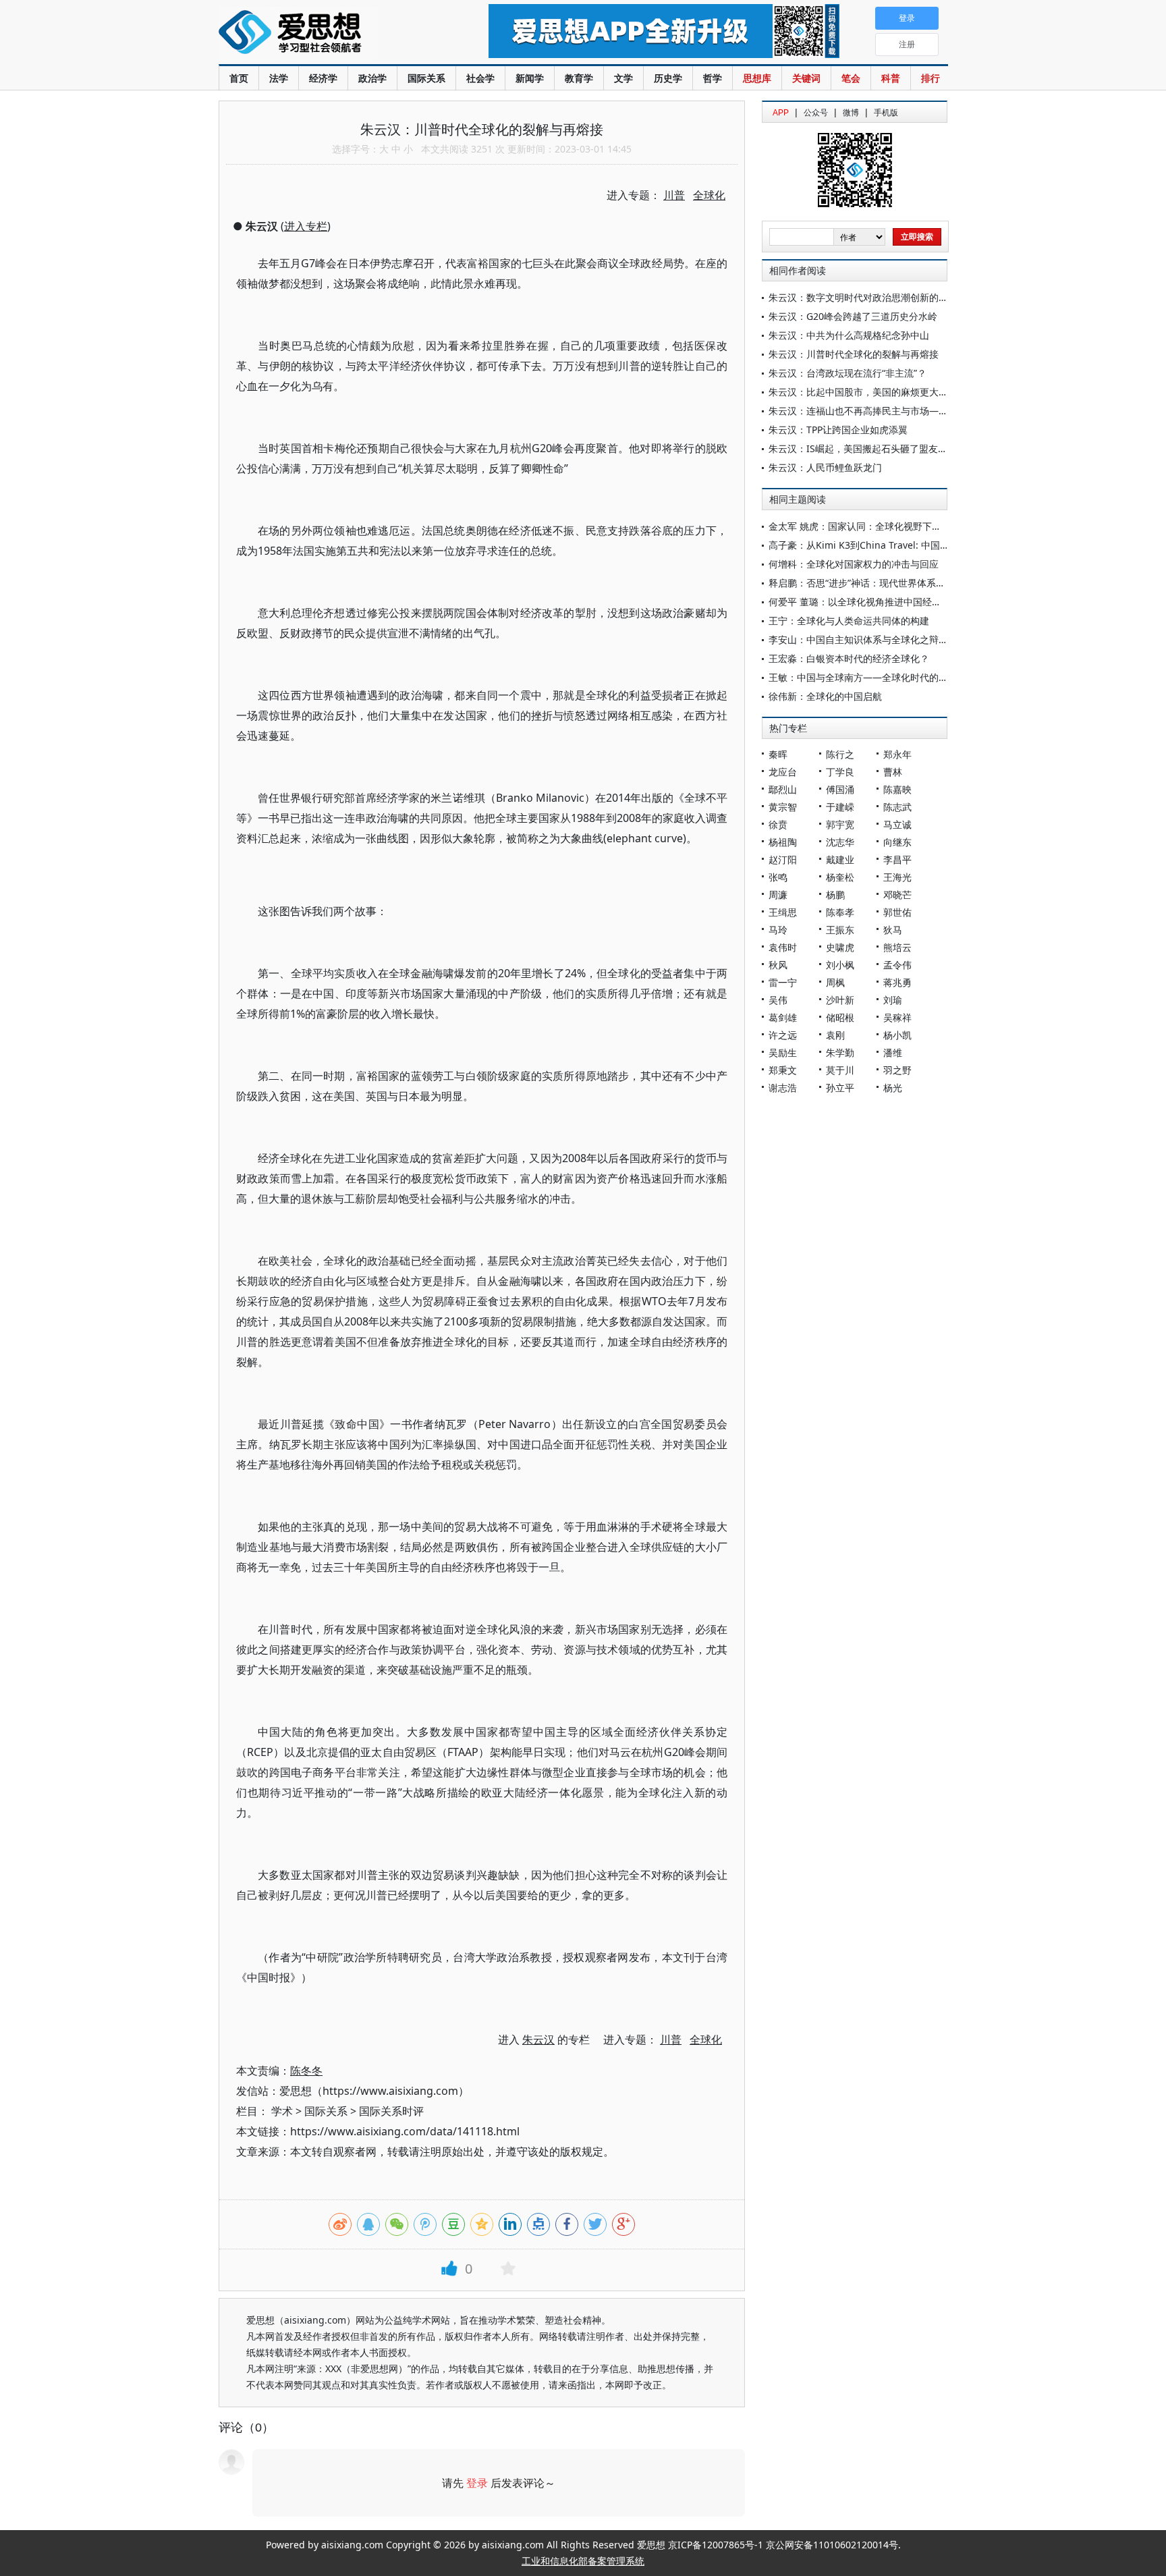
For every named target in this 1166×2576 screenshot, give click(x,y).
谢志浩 (783, 1088)
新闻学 (530, 78)
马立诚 (897, 824)
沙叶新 (840, 1000)
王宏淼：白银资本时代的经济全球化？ (849, 658)
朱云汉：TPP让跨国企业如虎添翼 (838, 430)
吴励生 (783, 1052)
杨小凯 (897, 1035)
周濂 (778, 895)
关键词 (806, 78)
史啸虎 (840, 947)
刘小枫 (840, 965)
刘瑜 (893, 1000)
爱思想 (326, 34)
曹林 (893, 772)
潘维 (893, 1052)
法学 (279, 78)
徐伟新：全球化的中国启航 (825, 696)
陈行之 (840, 754)
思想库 (757, 78)
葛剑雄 (783, 1017)
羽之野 (897, 1070)
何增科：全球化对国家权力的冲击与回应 (854, 564)
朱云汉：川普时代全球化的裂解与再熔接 (854, 354)
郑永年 (897, 754)
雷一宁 (783, 982)
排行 (931, 78)
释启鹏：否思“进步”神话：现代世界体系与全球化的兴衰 (885, 583)
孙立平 (840, 1088)
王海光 (897, 877)
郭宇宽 (840, 824)
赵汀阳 (783, 859)
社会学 (480, 78)
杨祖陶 (783, 842)
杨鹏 (835, 895)
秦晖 (778, 754)
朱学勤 (840, 1052)
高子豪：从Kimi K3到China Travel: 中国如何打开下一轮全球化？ (906, 545)
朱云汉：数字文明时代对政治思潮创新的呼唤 (863, 297)
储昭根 (840, 1017)
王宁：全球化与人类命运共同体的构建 (849, 621)
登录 (477, 2483)
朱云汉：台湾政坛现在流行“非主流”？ (848, 373)
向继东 (897, 842)
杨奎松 (840, 877)
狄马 (893, 930)
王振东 (840, 930)
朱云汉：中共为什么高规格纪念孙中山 (849, 335)
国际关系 (426, 78)
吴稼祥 (897, 1017)
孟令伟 (897, 965)
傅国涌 (840, 789)
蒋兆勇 (897, 982)
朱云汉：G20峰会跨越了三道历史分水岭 (853, 316)
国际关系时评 (391, 2111)
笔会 (851, 78)
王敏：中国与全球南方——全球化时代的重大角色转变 (882, 677)
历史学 (668, 78)
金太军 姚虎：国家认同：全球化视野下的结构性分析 (879, 526)
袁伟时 (783, 947)
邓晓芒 (897, 895)
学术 (282, 2111)
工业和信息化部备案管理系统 (583, 2561)
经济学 (323, 78)
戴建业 (840, 859)
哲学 (713, 78)
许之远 (783, 1035)
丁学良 (840, 772)
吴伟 (778, 1000)
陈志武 (897, 807)
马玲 (778, 930)
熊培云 (897, 947)
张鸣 (778, 877)
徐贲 (778, 824)
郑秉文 (783, 1070)
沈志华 (840, 842)
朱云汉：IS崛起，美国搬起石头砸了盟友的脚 (863, 448)
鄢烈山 (783, 789)
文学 (623, 78)
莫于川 (840, 1070)
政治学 (372, 78)
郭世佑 (897, 912)
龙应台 (783, 772)
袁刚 (835, 1035)
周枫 (835, 982)
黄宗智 (783, 807)
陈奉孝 (840, 912)
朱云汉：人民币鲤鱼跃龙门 (825, 467)
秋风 (778, 965)
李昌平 (897, 859)
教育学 (579, 78)
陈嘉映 (897, 789)
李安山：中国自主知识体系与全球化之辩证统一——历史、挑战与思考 (915, 639)
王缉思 (783, 912)
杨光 (893, 1088)
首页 (239, 78)
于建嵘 (840, 807)
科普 (891, 78)
